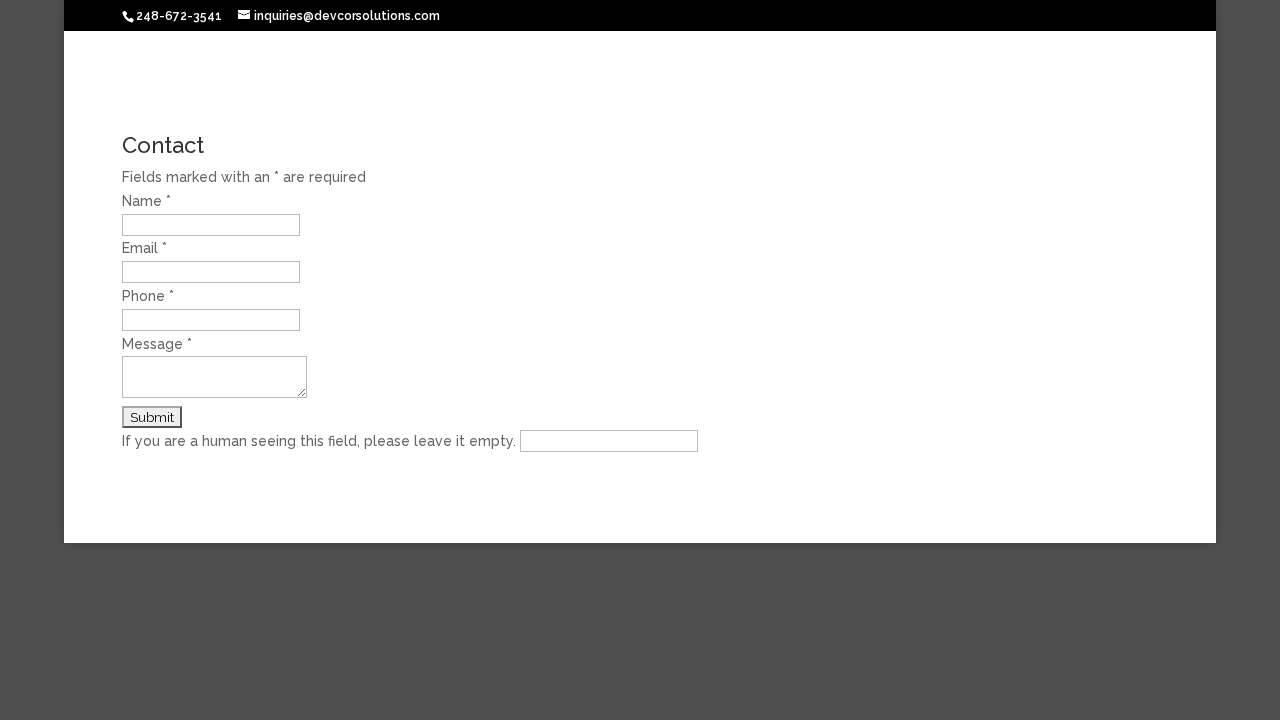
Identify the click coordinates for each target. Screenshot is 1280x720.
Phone (148, 296)
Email (144, 248)
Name (146, 201)
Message (157, 344)
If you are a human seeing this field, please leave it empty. (321, 441)
